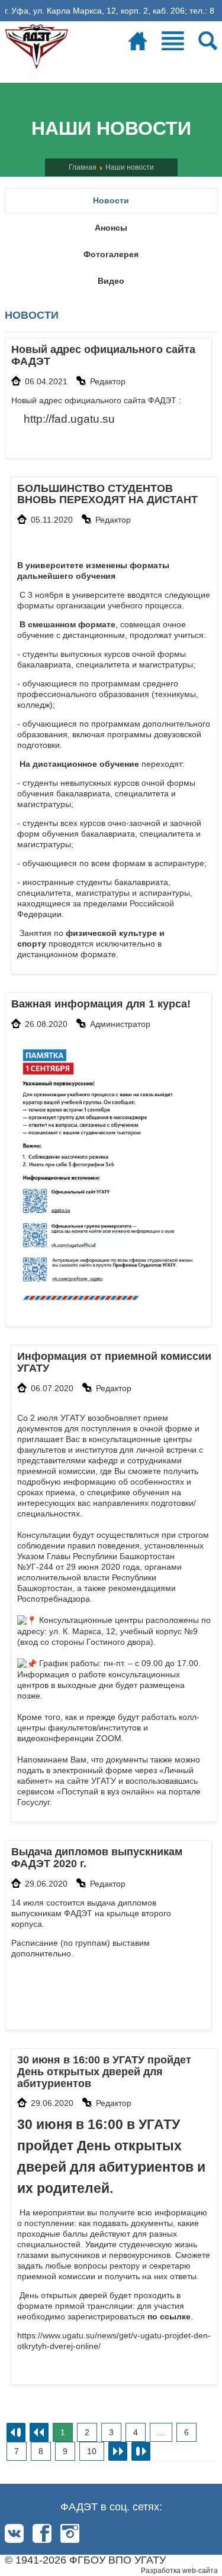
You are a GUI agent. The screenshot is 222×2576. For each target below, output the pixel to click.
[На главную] (37, 44)
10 (92, 2451)
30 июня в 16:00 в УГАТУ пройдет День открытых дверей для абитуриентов (104, 2072)
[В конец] (141, 2451)
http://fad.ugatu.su (69, 419)
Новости (111, 200)
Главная (83, 167)
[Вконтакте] (14, 2533)
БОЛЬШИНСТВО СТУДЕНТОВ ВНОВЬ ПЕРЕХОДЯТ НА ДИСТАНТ (107, 494)
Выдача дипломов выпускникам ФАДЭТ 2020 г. (97, 1858)
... (161, 2432)
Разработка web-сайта (179, 2571)
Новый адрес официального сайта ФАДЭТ (103, 355)
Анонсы (111, 228)
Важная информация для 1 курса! (101, 1004)
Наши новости (130, 167)
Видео (111, 281)
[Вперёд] (118, 2451)
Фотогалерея (111, 254)
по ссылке (169, 2316)
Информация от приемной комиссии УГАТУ (114, 1362)
